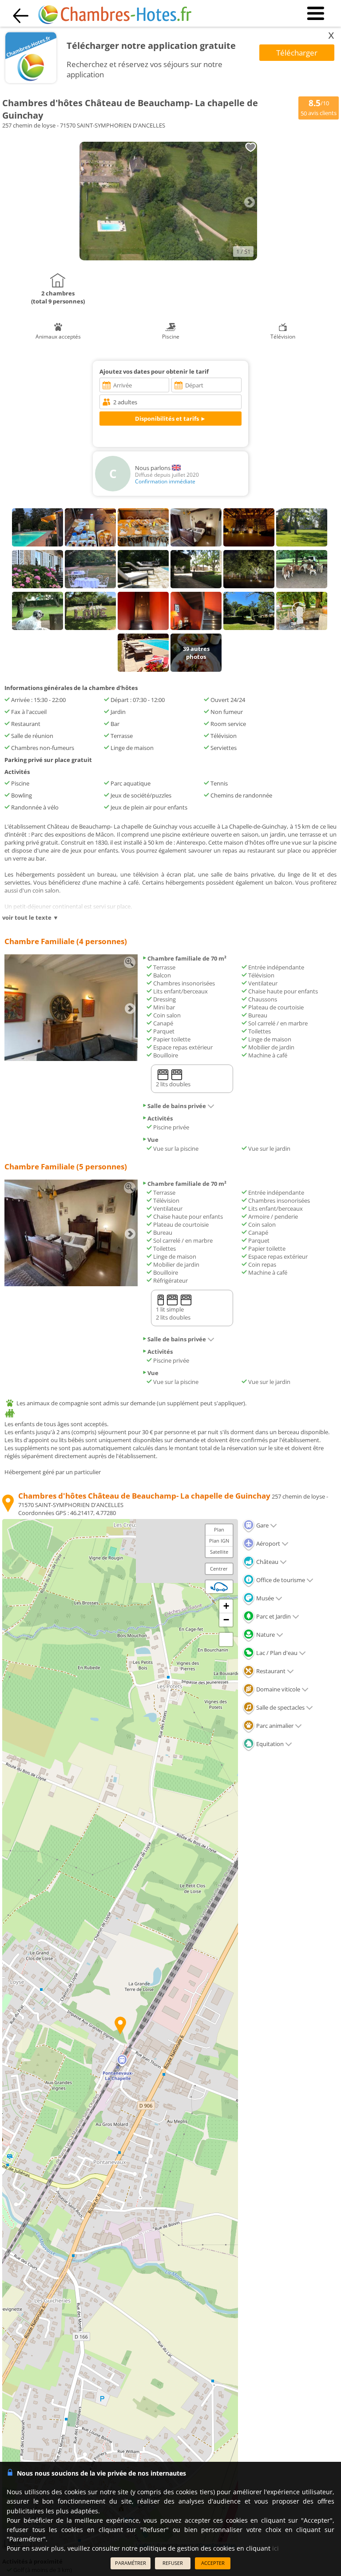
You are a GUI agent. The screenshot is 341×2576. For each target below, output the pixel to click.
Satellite (219, 1552)
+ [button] (226, 1606)
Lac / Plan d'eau (276, 1653)
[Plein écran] (226, 1639)
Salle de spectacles (280, 1707)
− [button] (226, 1620)
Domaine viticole (278, 1689)
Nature (265, 1635)
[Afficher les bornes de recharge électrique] (219, 1587)
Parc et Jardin (273, 1616)
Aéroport (268, 1543)
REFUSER (173, 2563)
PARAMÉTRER (131, 2563)
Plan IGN (219, 1541)
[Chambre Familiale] (71, 1059)
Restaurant (270, 1671)
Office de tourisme (280, 1580)
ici (276, 2548)
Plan (219, 1529)
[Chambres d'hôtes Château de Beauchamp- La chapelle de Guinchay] (168, 258)
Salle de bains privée (177, 1106)
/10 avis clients (319, 107)
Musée (264, 1598)
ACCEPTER (213, 2563)
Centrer (219, 1569)
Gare (262, 1525)
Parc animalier (274, 1726)
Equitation (269, 1744)
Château (267, 1562)
